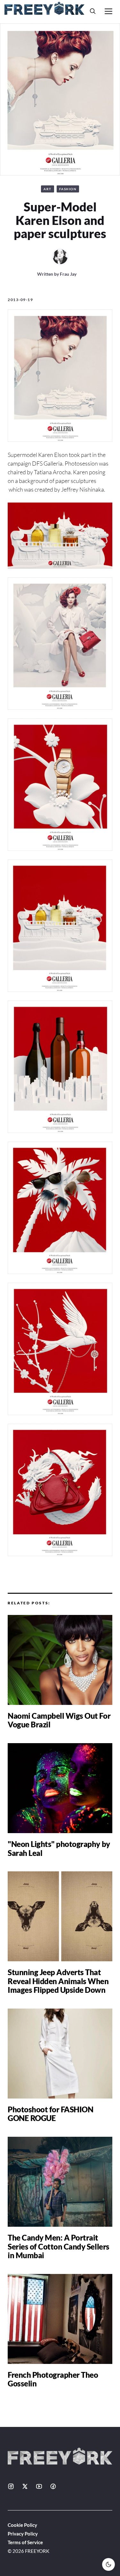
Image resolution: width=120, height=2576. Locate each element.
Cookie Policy (22, 2525)
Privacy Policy (23, 2534)
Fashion (68, 189)
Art (48, 189)
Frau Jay (68, 274)
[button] (93, 11)
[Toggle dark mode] (108, 2564)
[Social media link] (11, 2486)
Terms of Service (25, 2542)
